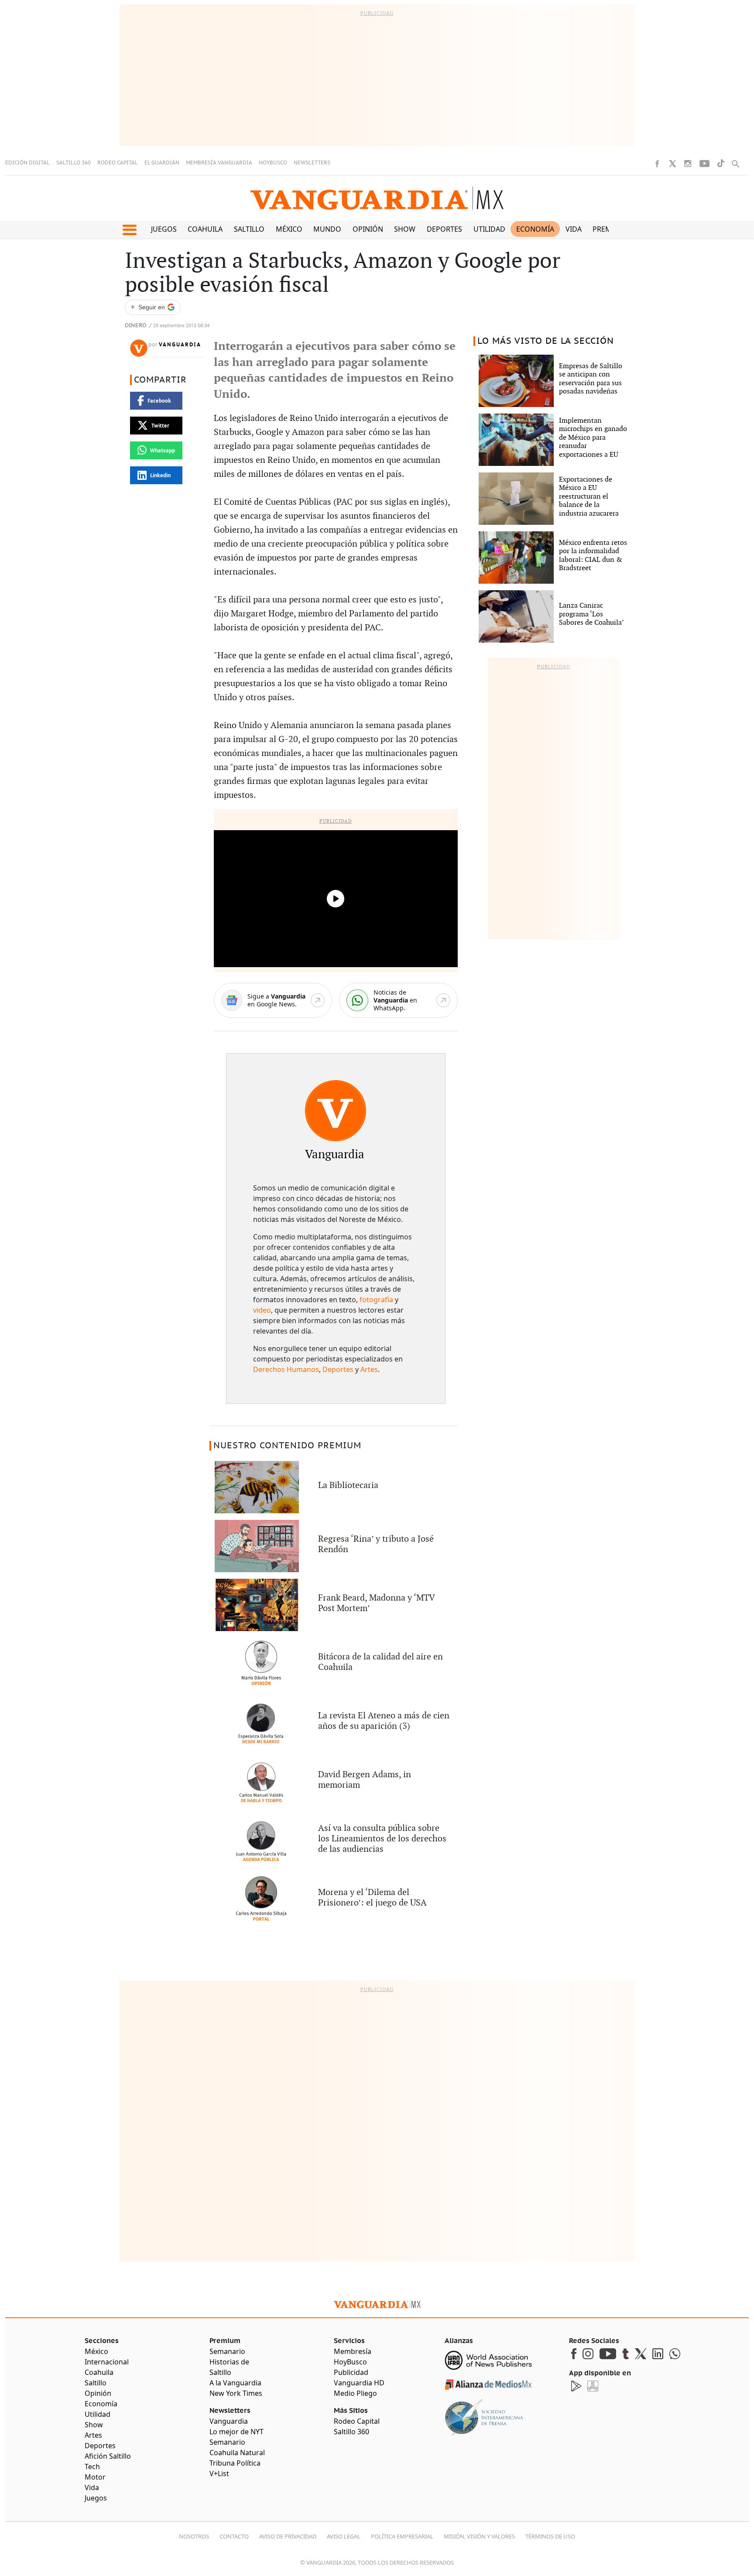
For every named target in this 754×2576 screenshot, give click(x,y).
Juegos (164, 229)
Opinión (368, 229)
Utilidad (489, 229)
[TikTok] (721, 163)
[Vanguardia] (336, 1111)
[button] (129, 230)
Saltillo (249, 229)
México (289, 229)
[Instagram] (688, 164)
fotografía (376, 1300)
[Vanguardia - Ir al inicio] (377, 198)
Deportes (444, 229)
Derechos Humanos (286, 1369)
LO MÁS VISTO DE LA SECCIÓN (546, 341)
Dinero (136, 326)
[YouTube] (704, 164)
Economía (535, 229)
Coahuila (205, 229)
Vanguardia (180, 345)
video (262, 1310)
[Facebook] (657, 164)
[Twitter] (672, 164)
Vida (574, 229)
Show (405, 229)
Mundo (327, 229)
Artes (369, 1369)
